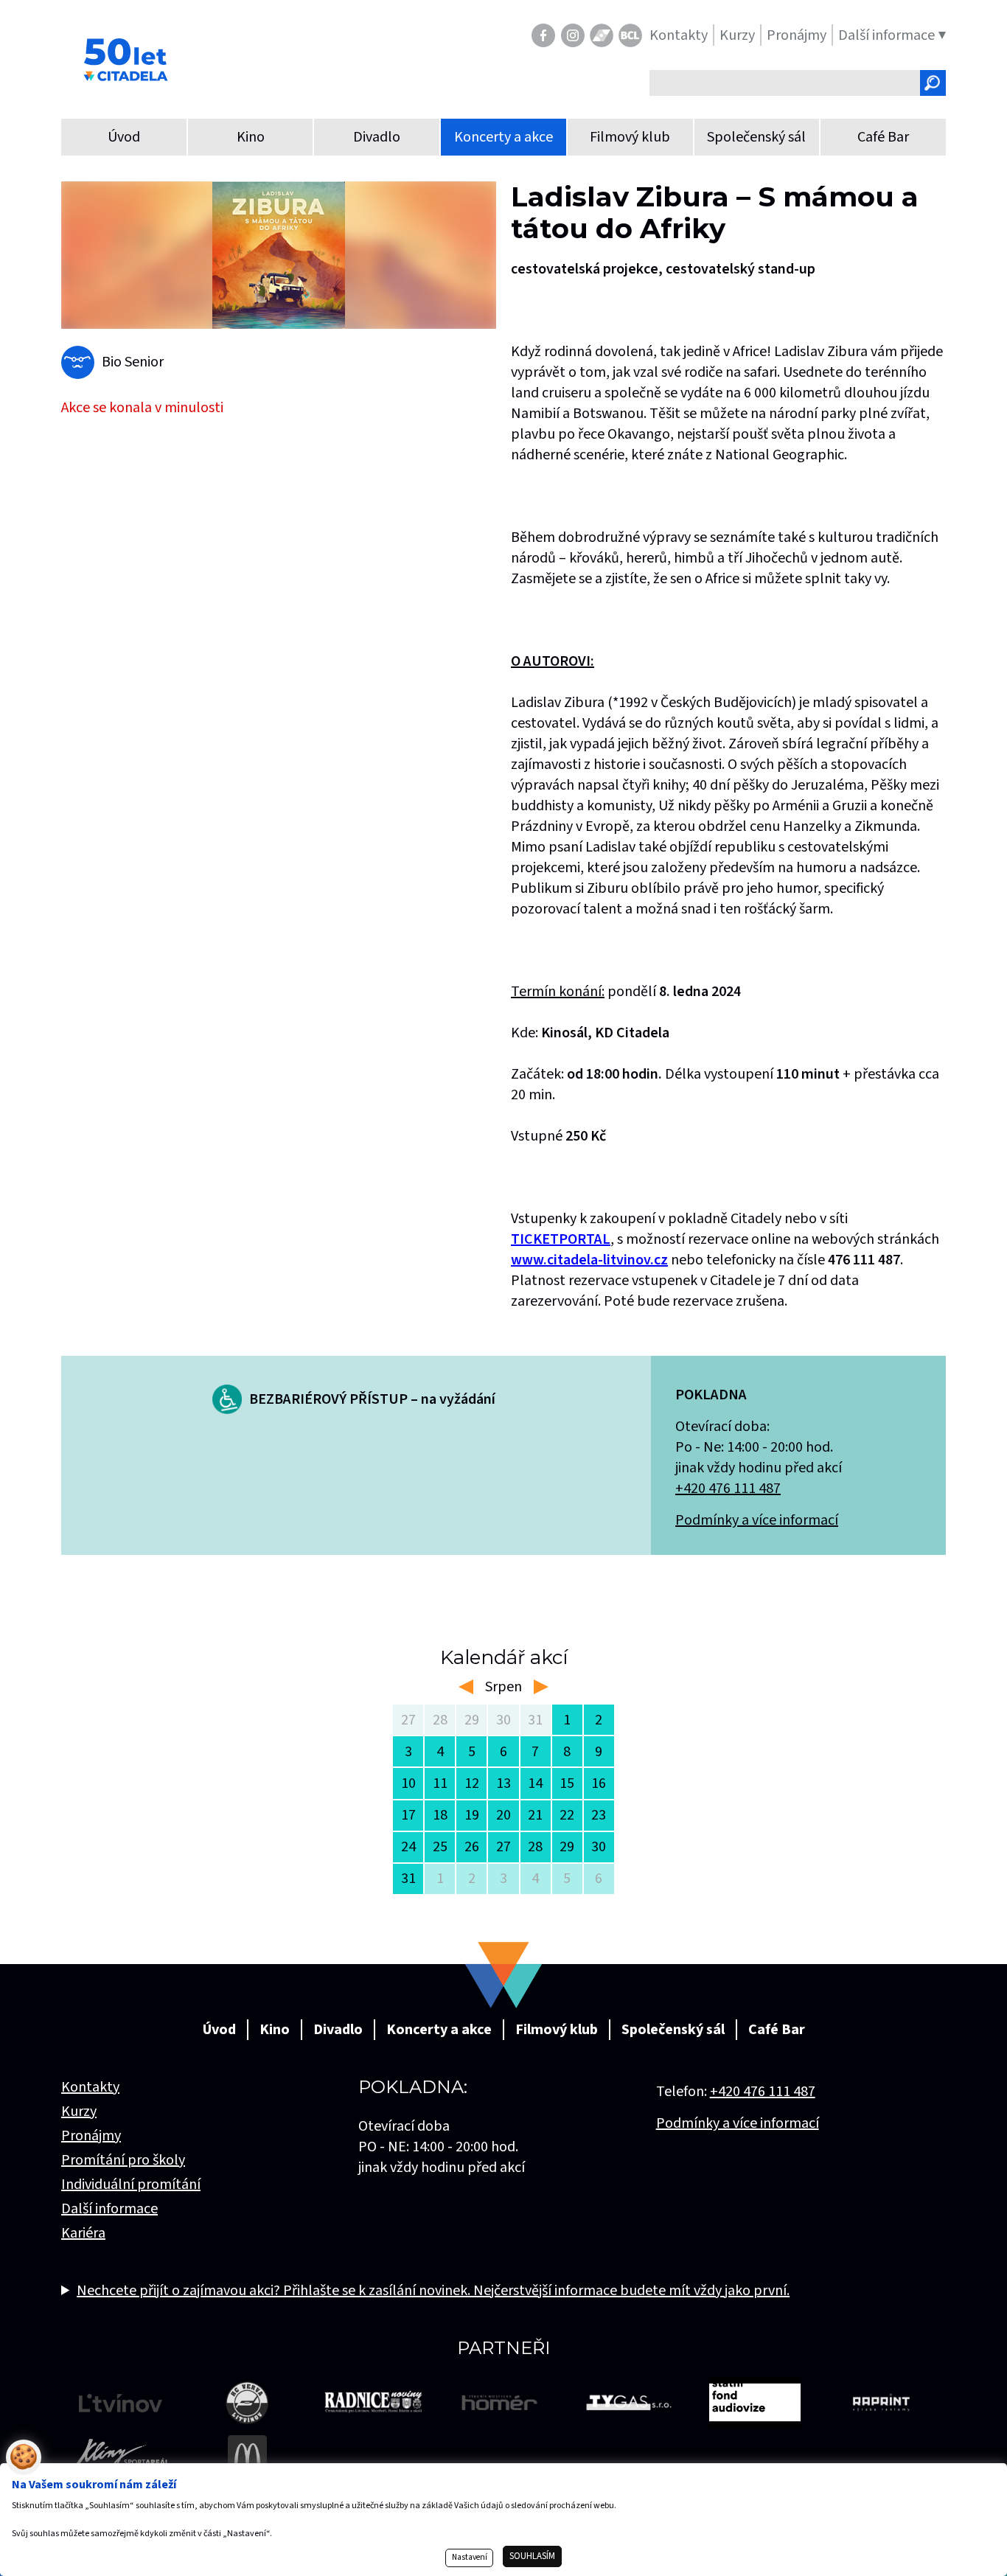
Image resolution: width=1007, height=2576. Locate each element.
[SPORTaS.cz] (602, 35)
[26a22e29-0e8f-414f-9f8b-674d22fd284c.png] (279, 255)
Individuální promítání (131, 2185)
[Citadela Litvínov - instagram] (573, 35)
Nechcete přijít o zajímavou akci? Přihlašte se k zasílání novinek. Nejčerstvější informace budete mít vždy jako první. (433, 2291)
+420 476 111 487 (728, 1489)
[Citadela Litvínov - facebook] (543, 35)
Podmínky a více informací (757, 1520)
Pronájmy (91, 2136)
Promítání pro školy (123, 2160)
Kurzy (79, 2112)
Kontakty (90, 2087)
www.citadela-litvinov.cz (589, 1260)
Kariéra (83, 2233)
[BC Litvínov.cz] (630, 35)
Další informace (109, 2209)
